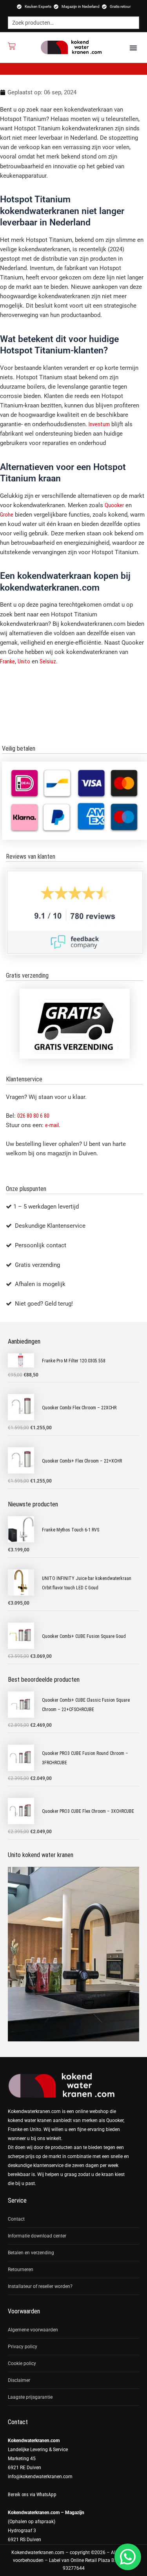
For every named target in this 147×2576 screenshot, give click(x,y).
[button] (133, 48)
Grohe (7, 515)
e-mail (52, 1125)
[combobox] (73, 23)
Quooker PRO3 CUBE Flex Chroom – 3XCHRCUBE (88, 1811)
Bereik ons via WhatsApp (32, 2495)
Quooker (114, 505)
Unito (24, 661)
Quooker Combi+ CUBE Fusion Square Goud (84, 1636)
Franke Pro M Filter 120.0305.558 (74, 1361)
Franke (7, 661)
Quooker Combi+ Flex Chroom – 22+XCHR (82, 1461)
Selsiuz (48, 661)
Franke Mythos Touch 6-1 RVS (71, 1530)
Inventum (99, 424)
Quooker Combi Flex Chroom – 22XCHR (79, 1408)
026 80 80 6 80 (33, 1116)
